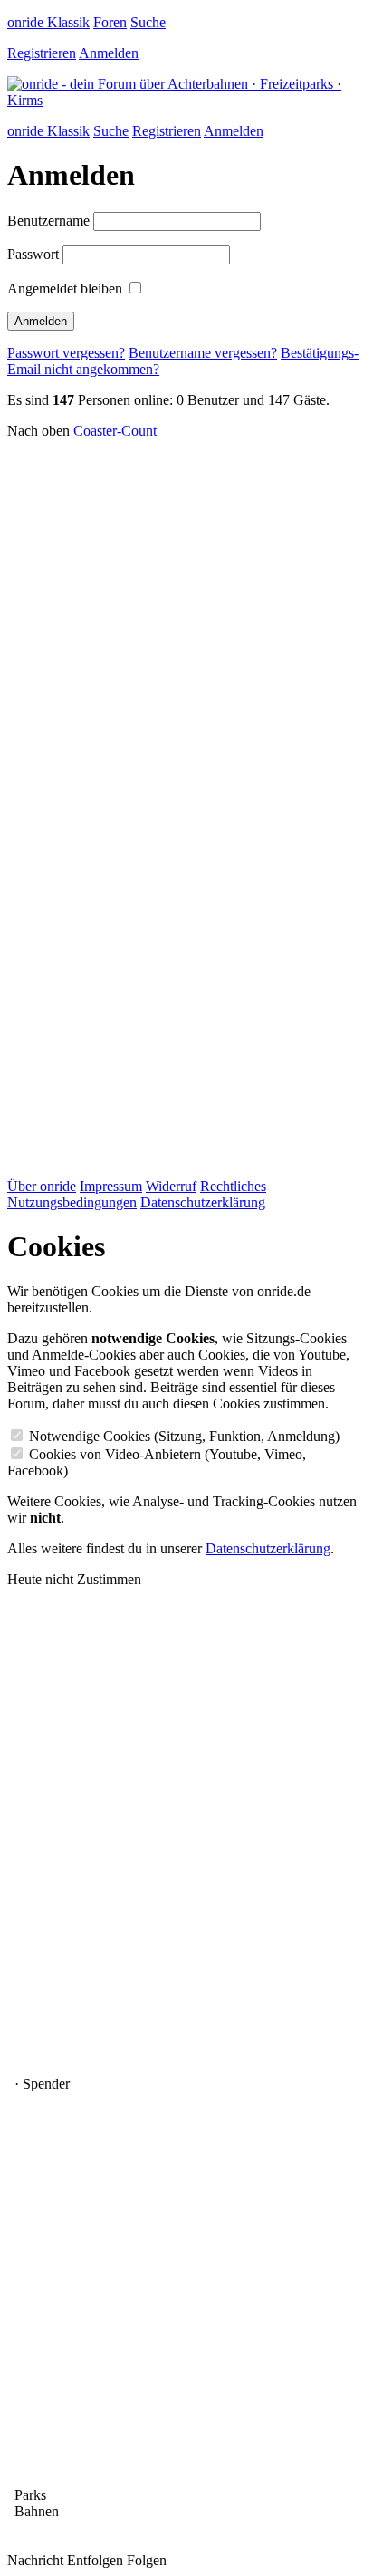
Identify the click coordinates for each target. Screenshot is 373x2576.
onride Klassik (48, 22)
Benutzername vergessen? (203, 353)
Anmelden (109, 53)
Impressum (111, 1186)
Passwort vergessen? (66, 353)
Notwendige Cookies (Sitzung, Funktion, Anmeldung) (184, 1436)
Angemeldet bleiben (65, 288)
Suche (148, 22)
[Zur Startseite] (186, 100)
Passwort (33, 254)
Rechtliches (233, 1186)
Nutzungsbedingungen (72, 1202)
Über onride (42, 1186)
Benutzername (48, 221)
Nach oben (38, 431)
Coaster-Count (115, 431)
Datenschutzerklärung (203, 1202)
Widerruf (171, 1186)
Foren (110, 22)
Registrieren (42, 53)
